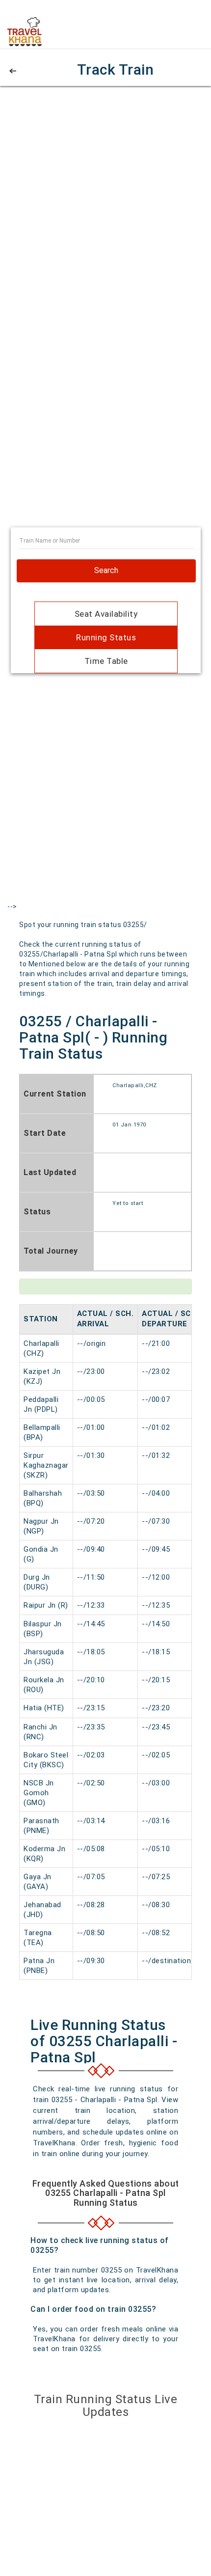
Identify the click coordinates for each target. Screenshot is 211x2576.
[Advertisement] (105, 204)
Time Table (106, 661)
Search (106, 570)
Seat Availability (106, 614)
